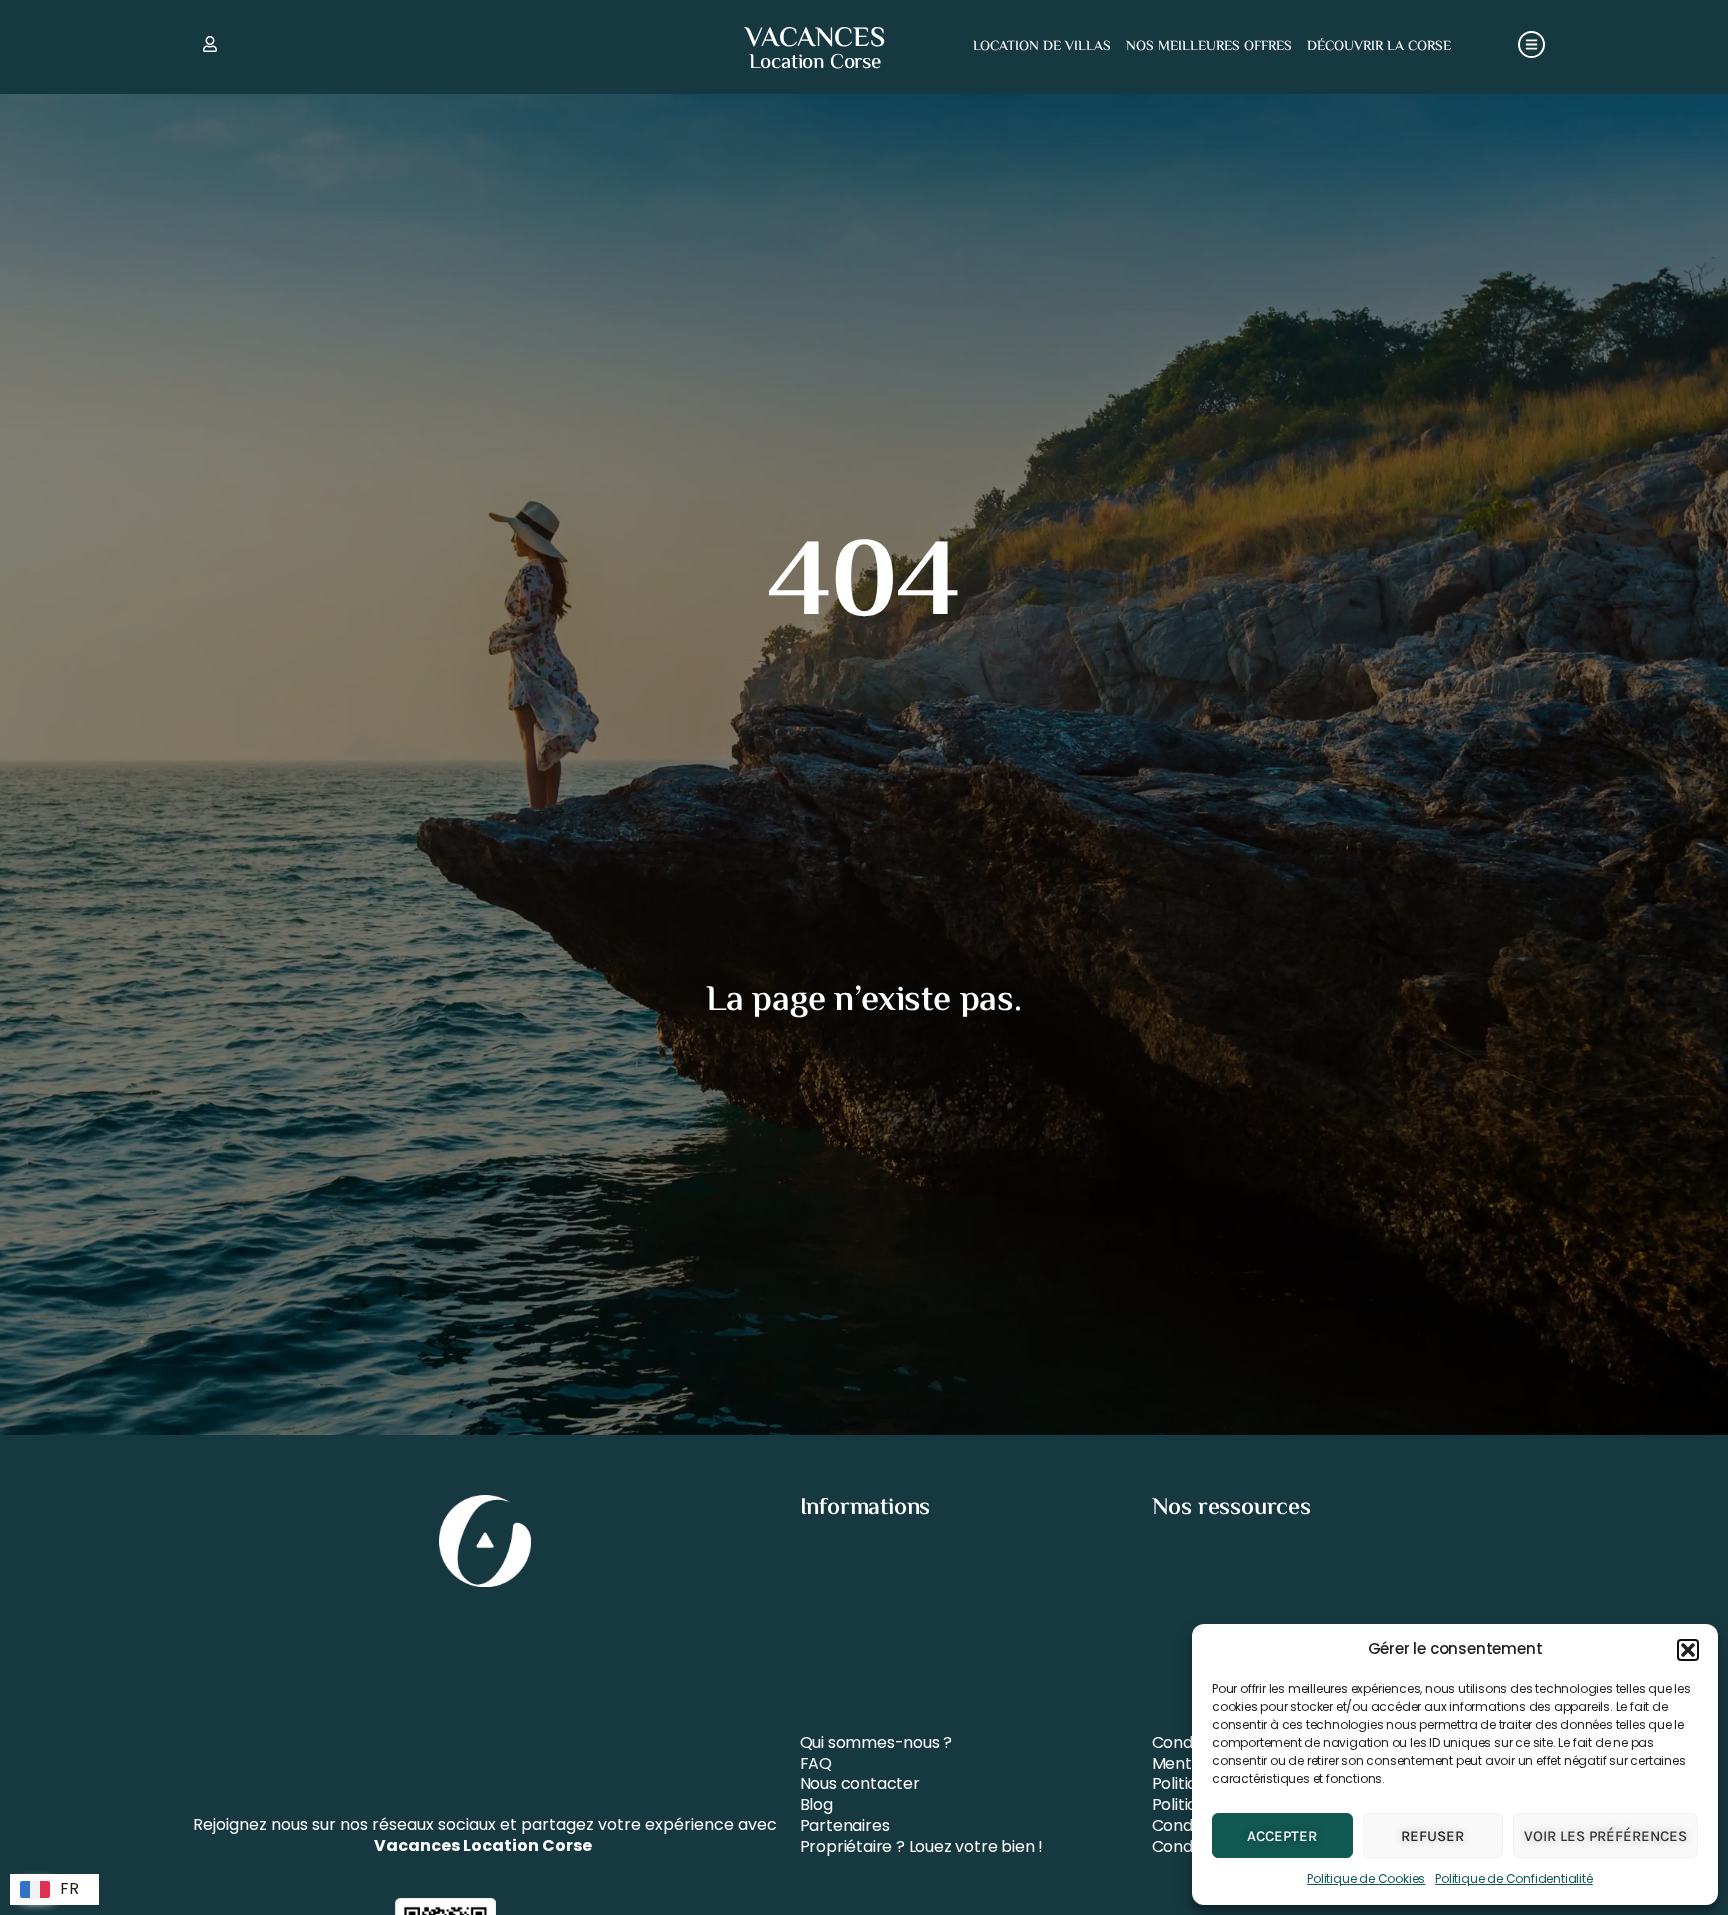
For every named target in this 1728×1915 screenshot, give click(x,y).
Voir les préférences (1605, 1836)
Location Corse (815, 63)
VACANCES (814, 39)
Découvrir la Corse (1379, 47)
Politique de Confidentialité (1513, 1878)
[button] (1688, 1650)
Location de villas (1042, 47)
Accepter (1282, 1836)
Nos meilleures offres (1209, 47)
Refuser (1432, 1836)
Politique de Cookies (1366, 1878)
